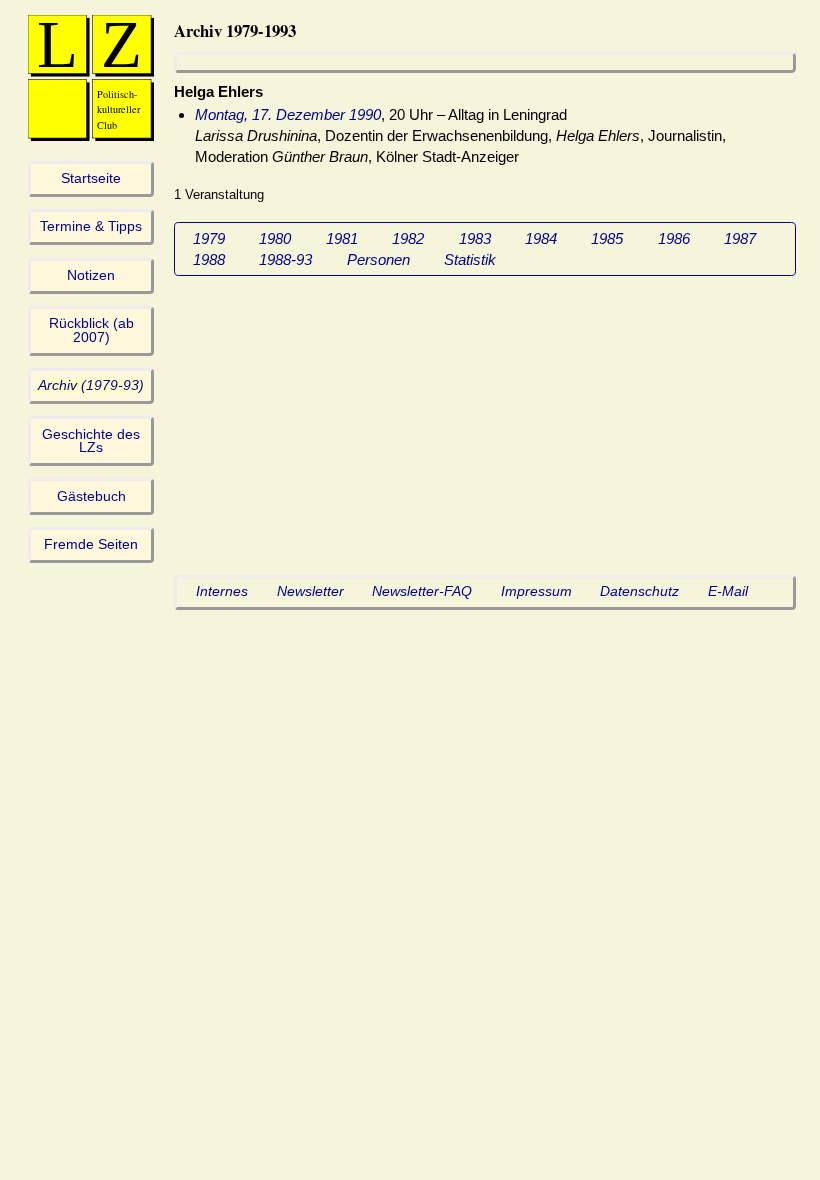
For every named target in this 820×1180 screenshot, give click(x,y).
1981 (342, 238)
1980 (275, 238)
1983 (475, 238)
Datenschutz (639, 591)
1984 (541, 238)
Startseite (91, 178)
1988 (209, 259)
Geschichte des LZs (91, 441)
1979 (209, 238)
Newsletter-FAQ (422, 591)
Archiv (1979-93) (91, 385)
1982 (408, 238)
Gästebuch (91, 496)
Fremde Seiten (91, 544)
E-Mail (728, 591)
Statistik (470, 259)
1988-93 (285, 259)
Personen (378, 259)
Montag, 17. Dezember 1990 (288, 114)
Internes (222, 591)
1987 (740, 238)
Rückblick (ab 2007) (91, 330)
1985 (607, 238)
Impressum (536, 591)
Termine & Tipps (91, 226)
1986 (674, 238)
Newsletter (310, 591)
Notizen (91, 275)
